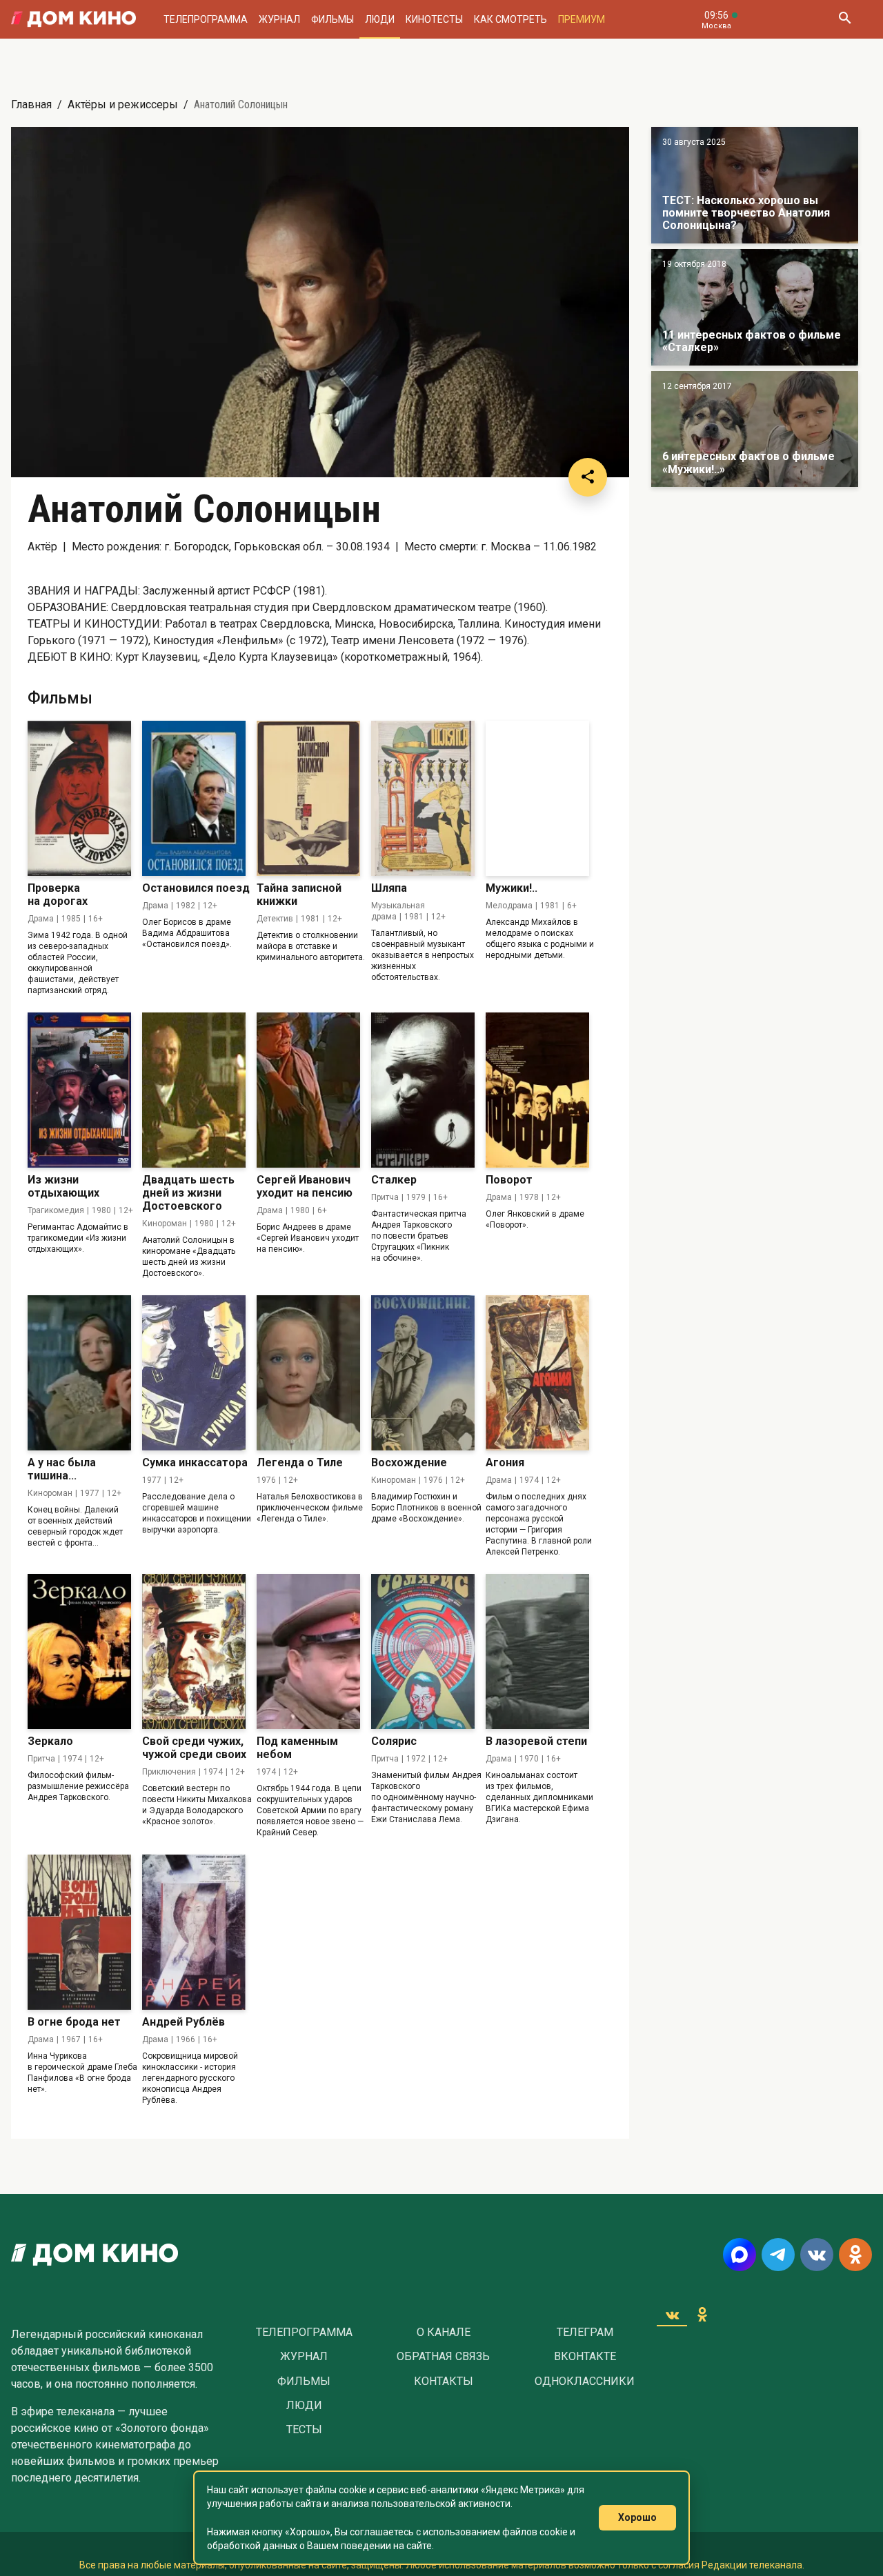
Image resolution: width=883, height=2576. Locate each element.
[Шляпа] (423, 798)
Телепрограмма (206, 19)
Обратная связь (443, 2357)
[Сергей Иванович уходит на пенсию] (308, 1090)
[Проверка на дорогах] (79, 798)
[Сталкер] (423, 1090)
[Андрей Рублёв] (194, 1932)
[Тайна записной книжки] (308, 798)
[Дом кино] (73, 19)
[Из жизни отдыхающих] (79, 1090)
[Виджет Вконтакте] (672, 2315)
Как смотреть (510, 19)
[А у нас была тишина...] (79, 1373)
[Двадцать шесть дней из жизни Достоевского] (194, 1090)
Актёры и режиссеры (123, 104)
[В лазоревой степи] (537, 1651)
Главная (31, 104)
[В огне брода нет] (79, 1932)
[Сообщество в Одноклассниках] (855, 2255)
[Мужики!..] (537, 798)
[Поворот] (537, 1090)
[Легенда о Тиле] (308, 1373)
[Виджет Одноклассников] (702, 2315)
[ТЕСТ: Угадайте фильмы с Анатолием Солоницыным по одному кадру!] (755, 185)
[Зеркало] (79, 1651)
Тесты (304, 2430)
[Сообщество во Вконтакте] (817, 2255)
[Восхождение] (423, 1373)
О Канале (444, 2333)
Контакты (444, 2382)
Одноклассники (585, 2382)
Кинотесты (434, 19)
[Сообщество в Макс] (740, 2255)
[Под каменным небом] (308, 1651)
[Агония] (537, 1373)
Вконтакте (585, 2357)
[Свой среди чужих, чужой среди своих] (194, 1651)
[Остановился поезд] (194, 798)
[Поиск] (844, 19)
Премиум (582, 19)
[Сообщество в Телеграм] (778, 2255)
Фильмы (333, 19)
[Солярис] (423, 1651)
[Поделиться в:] (588, 477)
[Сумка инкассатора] (194, 1373)
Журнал (279, 19)
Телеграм (585, 2333)
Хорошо (637, 2517)
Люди (380, 19)
